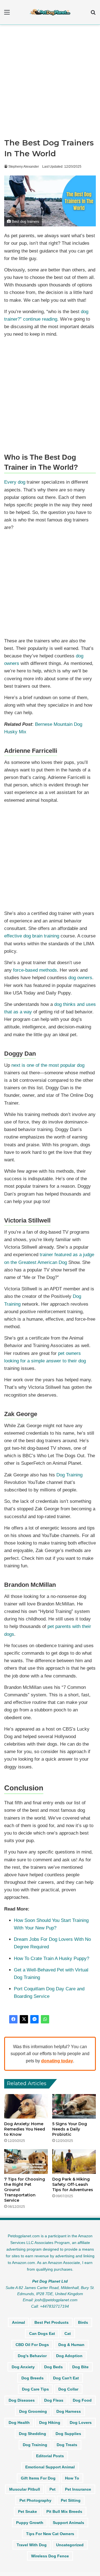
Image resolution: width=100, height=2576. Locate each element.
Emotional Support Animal (50, 2467)
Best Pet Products (52, 2322)
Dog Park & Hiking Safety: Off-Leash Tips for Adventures (73, 2184)
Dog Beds (53, 2367)
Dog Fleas (54, 2400)
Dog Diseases (22, 2400)
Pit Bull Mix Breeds (64, 2511)
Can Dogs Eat (42, 2334)
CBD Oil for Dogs (32, 2345)
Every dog (15, 482)
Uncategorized (70, 2545)
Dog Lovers (81, 2422)
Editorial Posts (50, 2456)
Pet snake (27, 2511)
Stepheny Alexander (24, 167)
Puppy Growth (30, 2523)
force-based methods (35, 970)
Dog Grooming (33, 2411)
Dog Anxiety (23, 2367)
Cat (68, 2334)
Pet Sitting (71, 2500)
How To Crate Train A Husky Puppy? (52, 1958)
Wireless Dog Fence (50, 2556)
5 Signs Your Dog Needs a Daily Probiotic (70, 2129)
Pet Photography (35, 2500)
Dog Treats (67, 2445)
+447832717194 (54, 2306)
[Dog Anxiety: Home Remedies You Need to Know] (26, 2106)
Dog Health (19, 2422)
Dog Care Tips (35, 2389)
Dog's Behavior (32, 2356)
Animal (18, 2322)
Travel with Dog (32, 2545)
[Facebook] (13, 2019)
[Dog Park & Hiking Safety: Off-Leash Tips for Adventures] (74, 2161)
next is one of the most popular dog (48, 1065)
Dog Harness (69, 2411)
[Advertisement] (50, 83)
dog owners (80, 978)
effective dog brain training (32, 936)
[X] (24, 2019)
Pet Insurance (78, 2489)
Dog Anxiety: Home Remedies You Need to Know (25, 2129)
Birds (83, 2322)
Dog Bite (80, 2367)
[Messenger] (34, 2019)
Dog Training (69, 1475)
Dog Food (82, 2400)
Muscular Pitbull (25, 2489)
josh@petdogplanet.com (56, 2300)
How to (72, 2478)
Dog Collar (68, 2389)
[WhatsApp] (45, 2019)
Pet (52, 2489)
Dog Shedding (32, 2434)
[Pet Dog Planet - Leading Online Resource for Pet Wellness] (50, 12)
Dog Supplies (68, 2434)
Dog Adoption (69, 2356)
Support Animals (68, 2523)
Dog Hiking (50, 2422)
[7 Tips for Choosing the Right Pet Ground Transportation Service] (26, 2161)
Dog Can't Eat (66, 2378)
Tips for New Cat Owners (50, 2534)
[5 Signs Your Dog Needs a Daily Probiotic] (74, 2106)
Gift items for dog (38, 2478)
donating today (57, 2061)
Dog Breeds (32, 2378)
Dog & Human (71, 2345)
